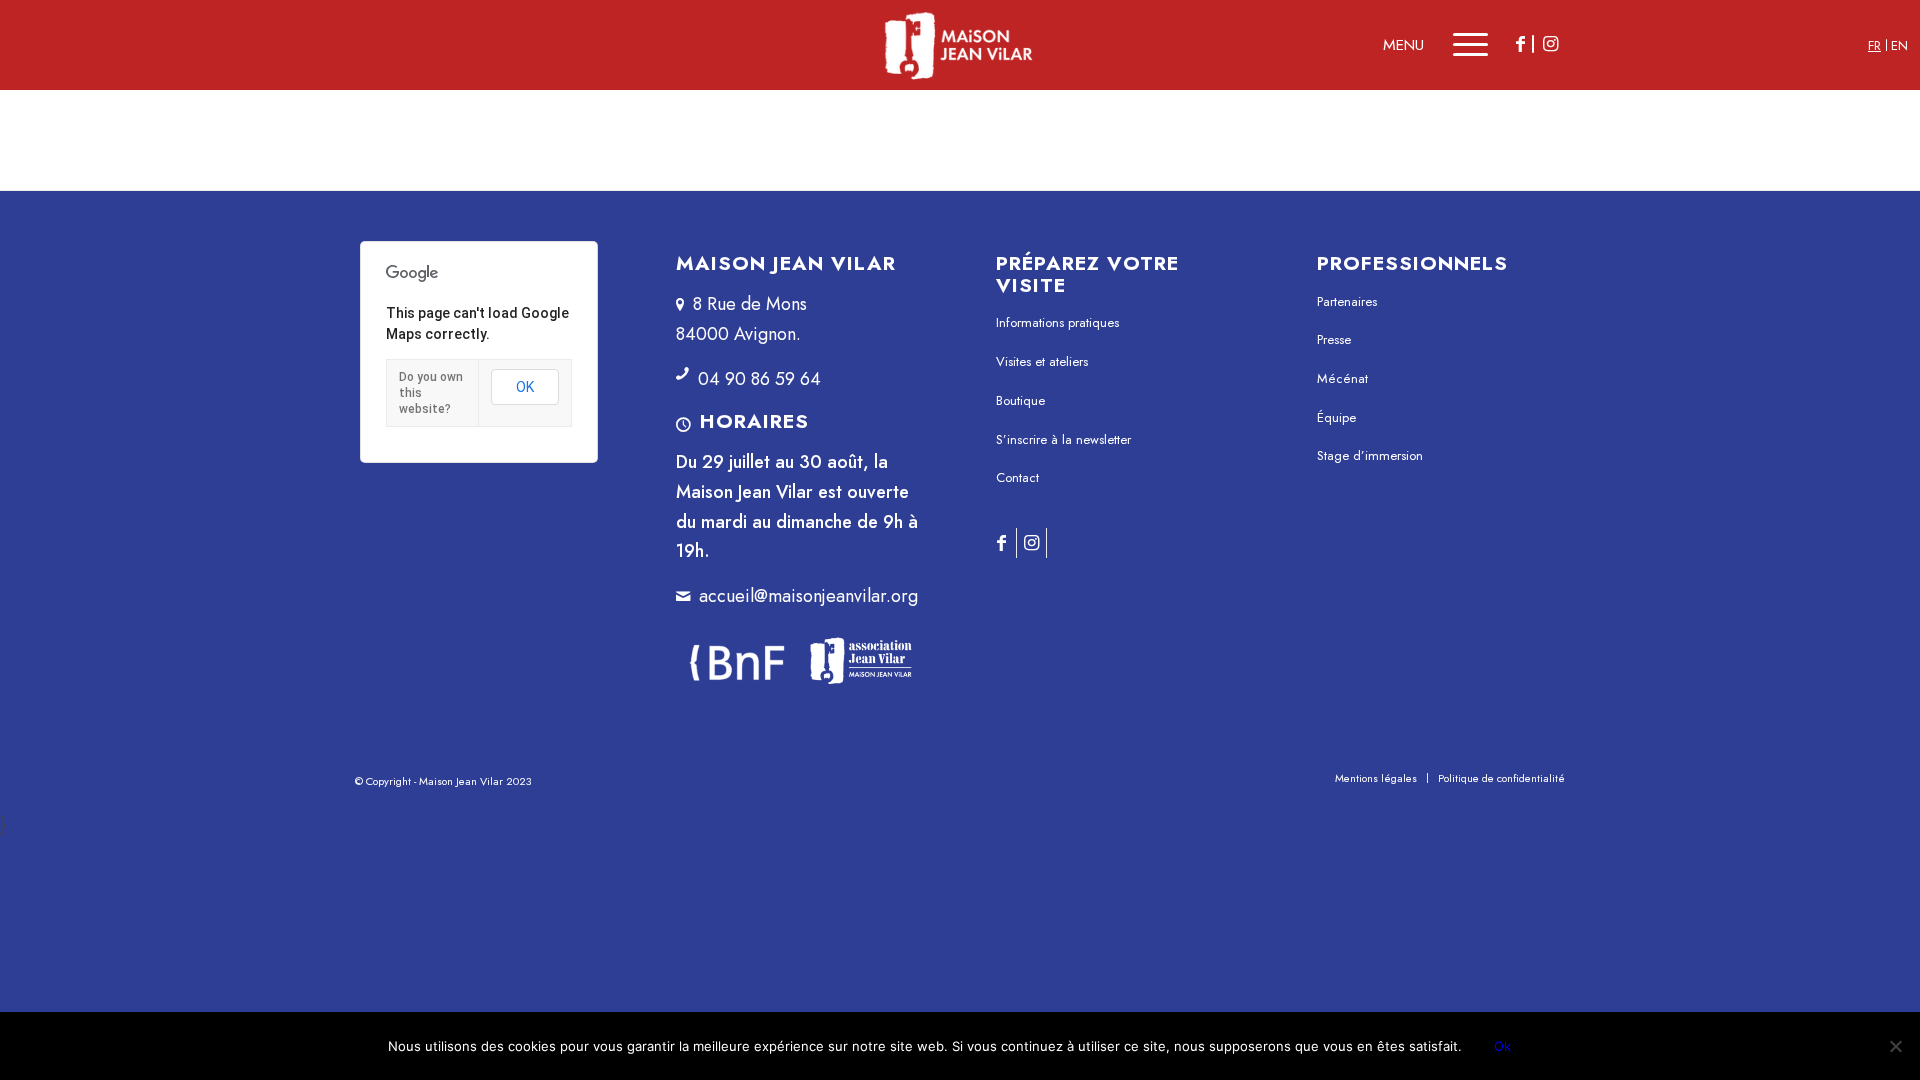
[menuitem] (1376, 778)
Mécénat (1342, 378)
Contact (1017, 477)
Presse (1334, 339)
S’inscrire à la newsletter (1063, 439)
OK (525, 387)
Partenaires (1347, 301)
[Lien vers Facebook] (1520, 44)
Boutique (1020, 400)
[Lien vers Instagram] (1550, 44)
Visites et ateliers (1042, 361)
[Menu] (1456, 45)
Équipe (1336, 417)
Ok (1502, 1046)
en (1899, 45)
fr (1874, 45)
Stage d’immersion (1370, 455)
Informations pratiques (1057, 322)
